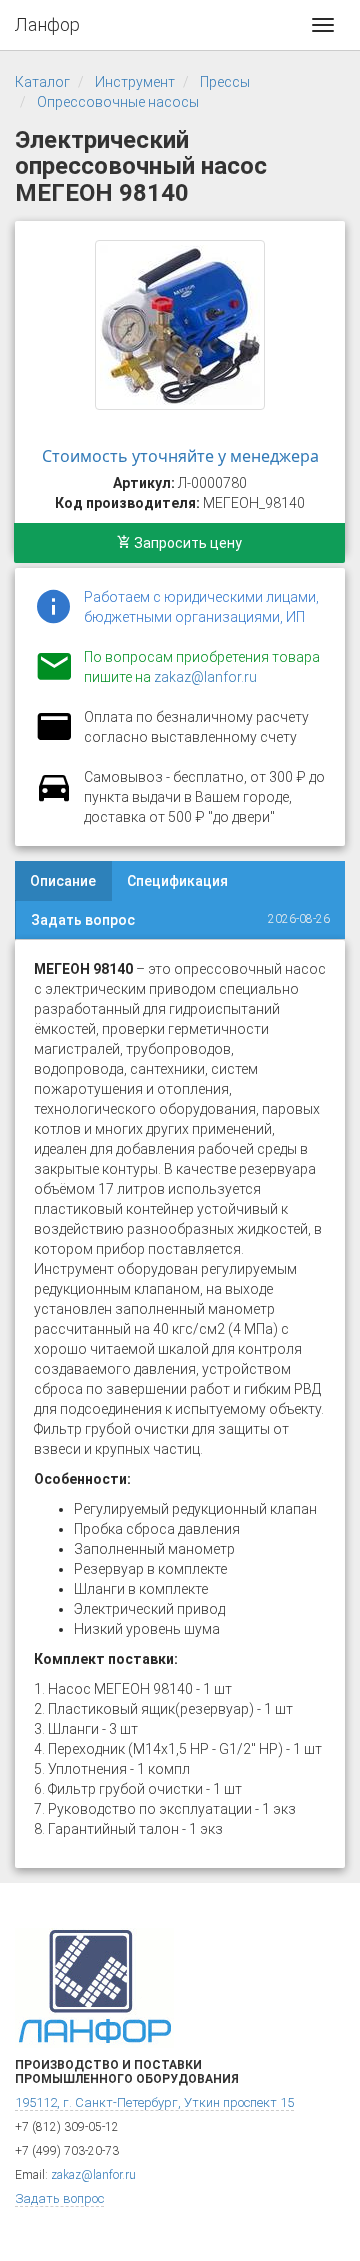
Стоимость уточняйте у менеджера (180, 456)
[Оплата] (54, 739)
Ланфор (47, 24)
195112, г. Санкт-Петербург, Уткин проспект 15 (154, 2102)
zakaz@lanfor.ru (205, 677)
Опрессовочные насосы (118, 102)
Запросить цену (186, 543)
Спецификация (177, 881)
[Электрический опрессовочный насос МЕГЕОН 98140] (180, 325)
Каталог (42, 82)
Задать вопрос (83, 920)
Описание (63, 881)
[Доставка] (54, 799)
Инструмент (135, 82)
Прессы (225, 82)
